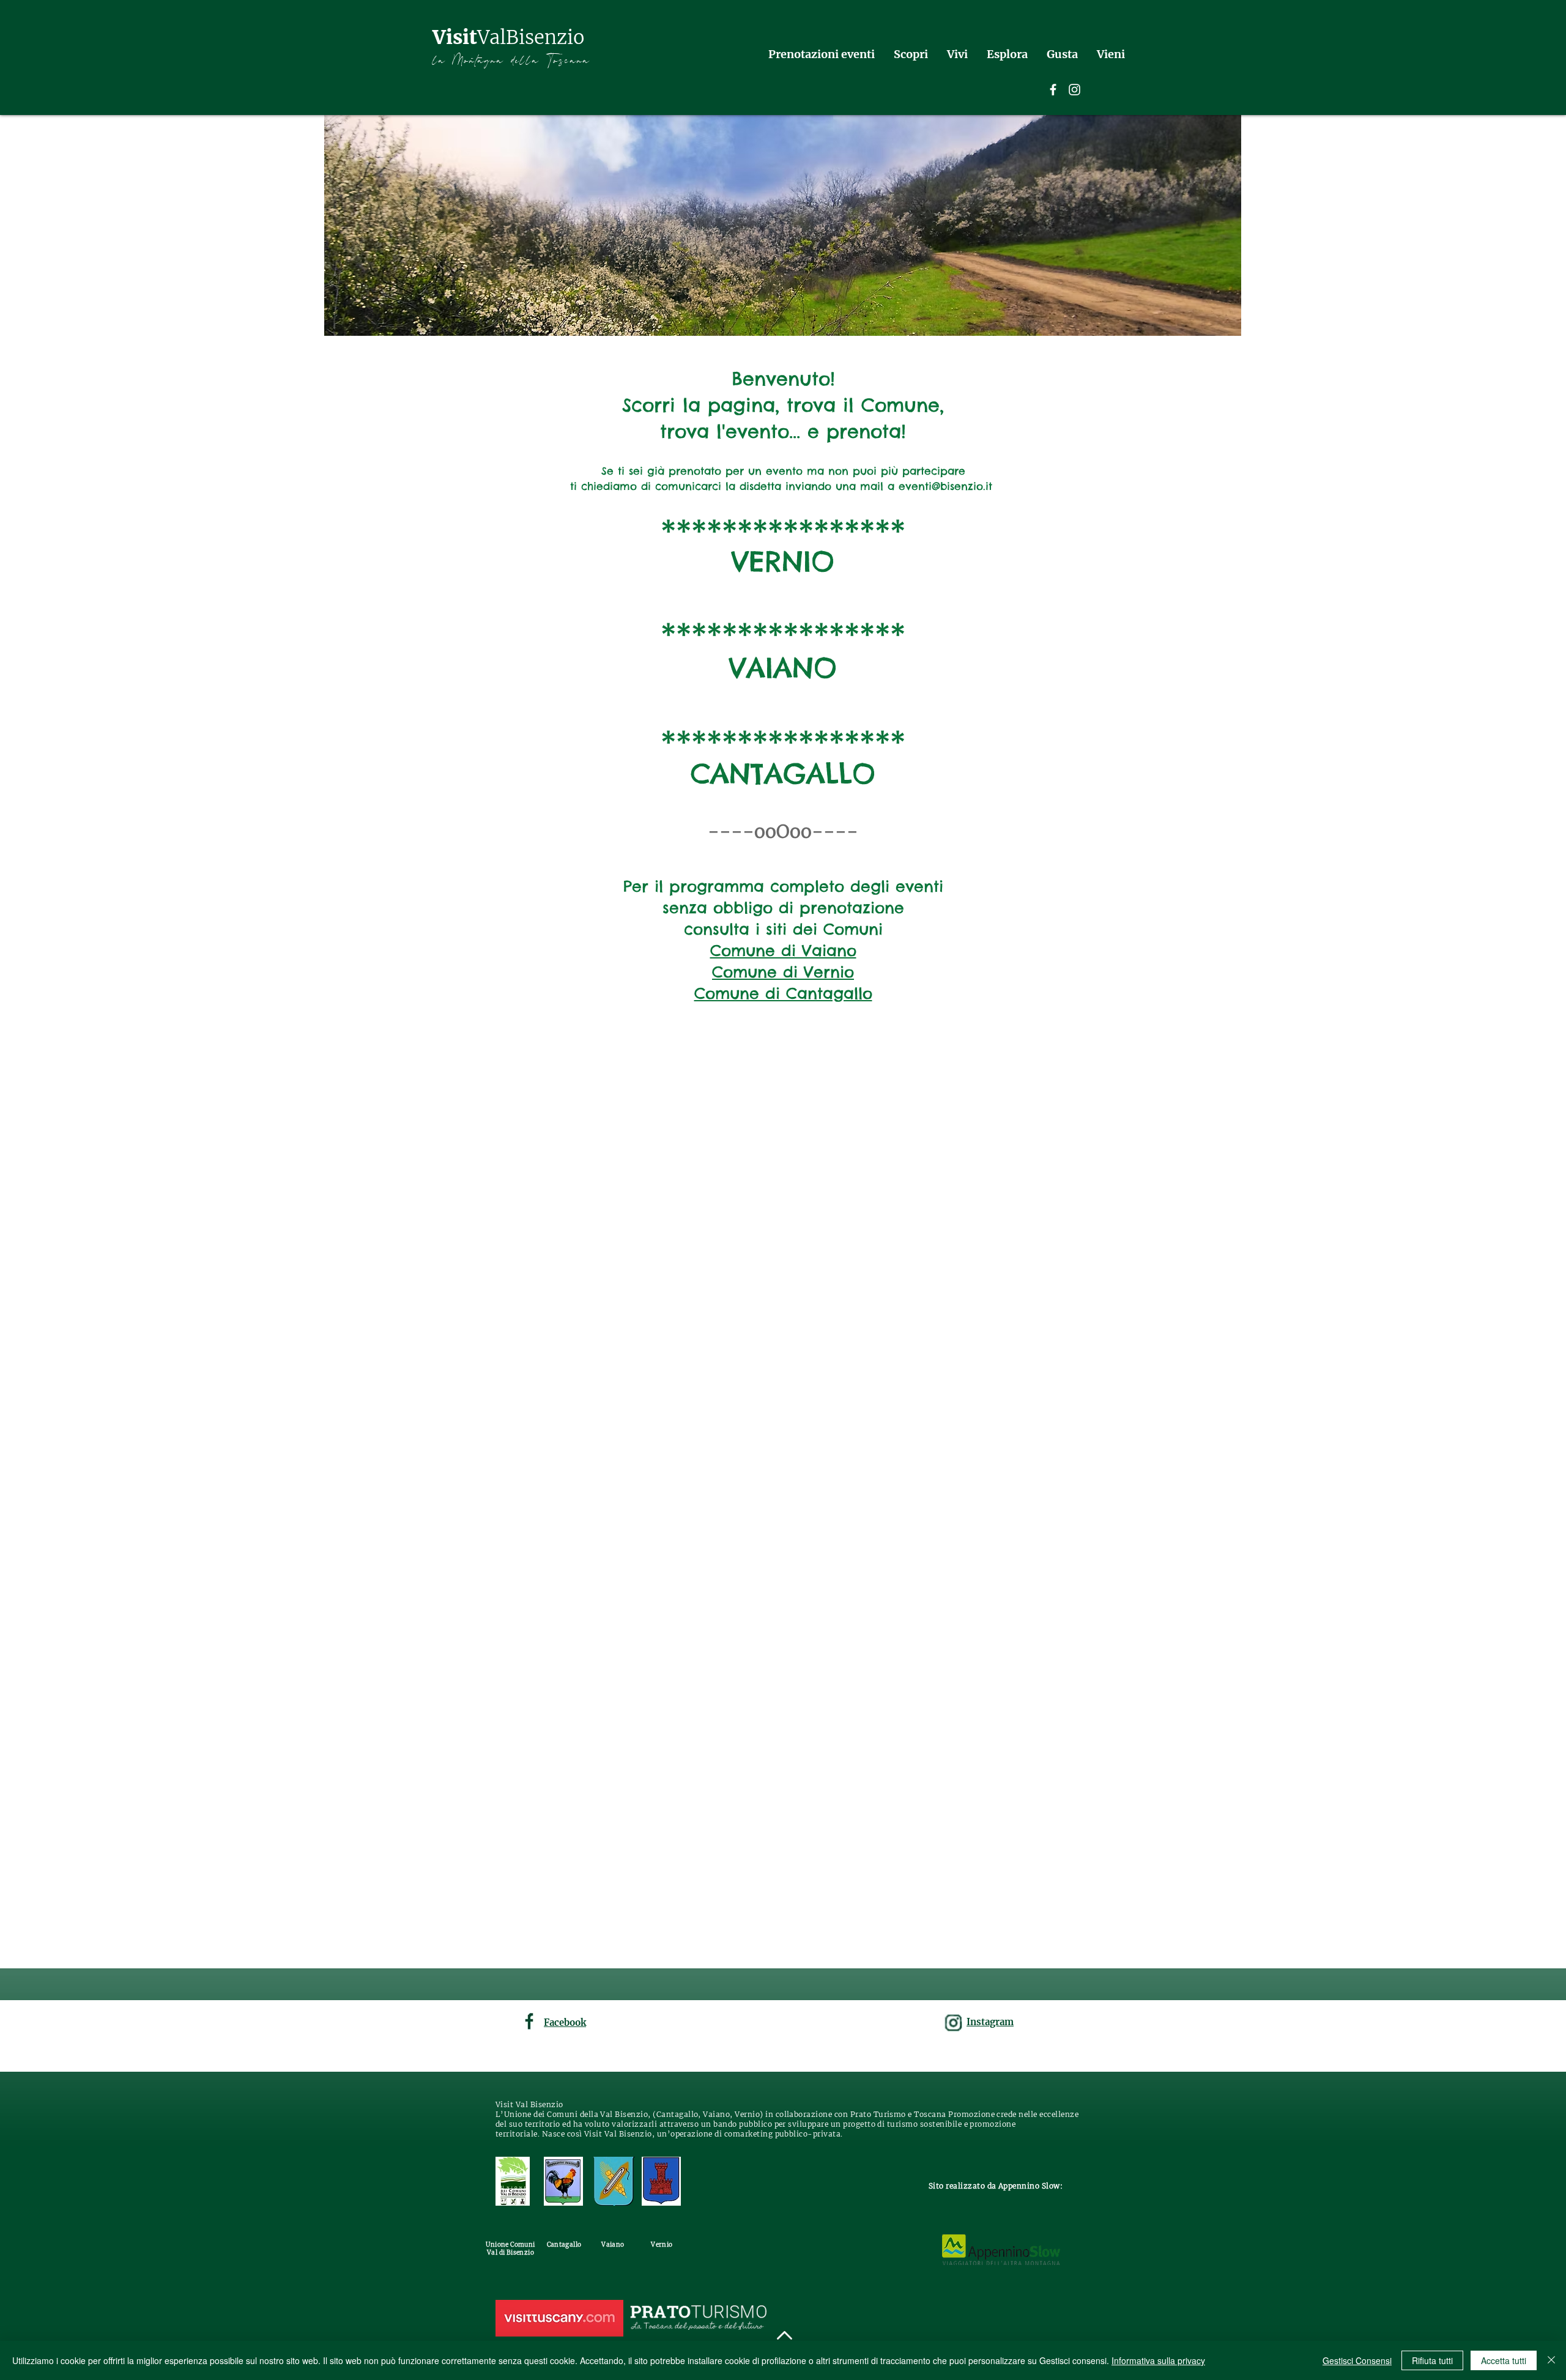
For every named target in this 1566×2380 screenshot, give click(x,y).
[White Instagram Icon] (1074, 90)
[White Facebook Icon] (1053, 90)
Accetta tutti (1504, 2360)
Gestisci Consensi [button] (1357, 2360)
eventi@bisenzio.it (945, 486)
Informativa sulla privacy (1158, 2360)
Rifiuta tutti (1432, 2360)
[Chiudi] (1551, 2360)
